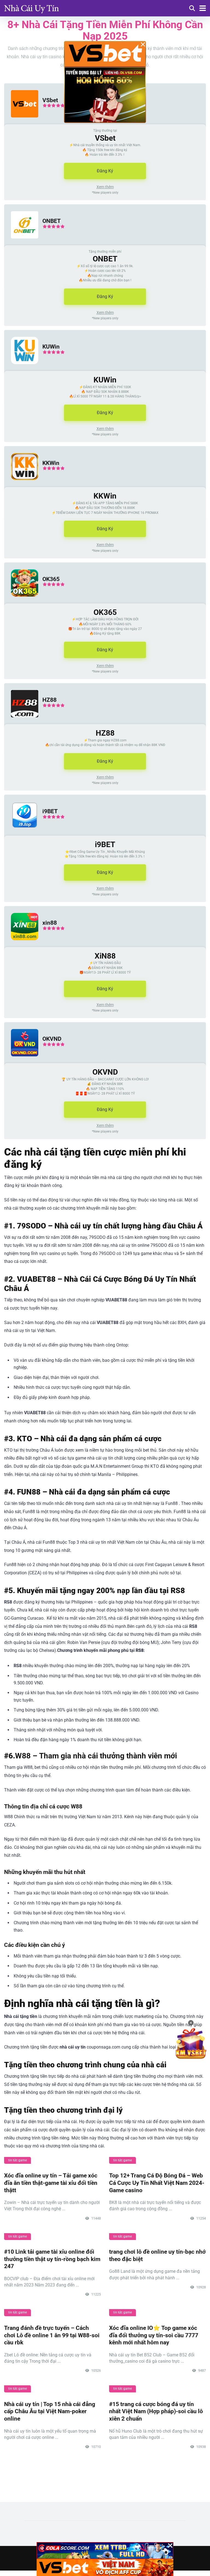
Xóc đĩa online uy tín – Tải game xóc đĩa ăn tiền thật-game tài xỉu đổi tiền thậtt (51, 2183)
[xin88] (21, 946)
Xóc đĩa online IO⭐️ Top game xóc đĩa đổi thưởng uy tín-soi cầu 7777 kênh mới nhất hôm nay (154, 2335)
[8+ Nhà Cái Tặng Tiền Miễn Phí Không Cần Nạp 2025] (31, 8)
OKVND (52, 1039)
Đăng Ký (105, 171)
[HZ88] (21, 723)
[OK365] (21, 602)
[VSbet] (21, 123)
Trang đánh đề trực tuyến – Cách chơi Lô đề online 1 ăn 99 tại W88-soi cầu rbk (52, 2335)
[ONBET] (21, 244)
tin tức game (17, 2160)
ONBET (52, 221)
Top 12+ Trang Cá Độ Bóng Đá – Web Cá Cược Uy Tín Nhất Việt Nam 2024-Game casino (157, 2183)
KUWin (51, 347)
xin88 (50, 923)
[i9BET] (21, 834)
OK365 (51, 579)
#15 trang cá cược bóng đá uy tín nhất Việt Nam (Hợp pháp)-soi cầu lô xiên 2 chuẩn (156, 2411)
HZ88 (49, 700)
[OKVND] (21, 1062)
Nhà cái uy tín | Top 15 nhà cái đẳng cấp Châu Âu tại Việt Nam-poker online (50, 2411)
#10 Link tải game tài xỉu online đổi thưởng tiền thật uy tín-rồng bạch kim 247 (52, 2259)
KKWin (51, 463)
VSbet (50, 100)
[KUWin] (21, 369)
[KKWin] (21, 486)
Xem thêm (105, 187)
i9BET (50, 811)
